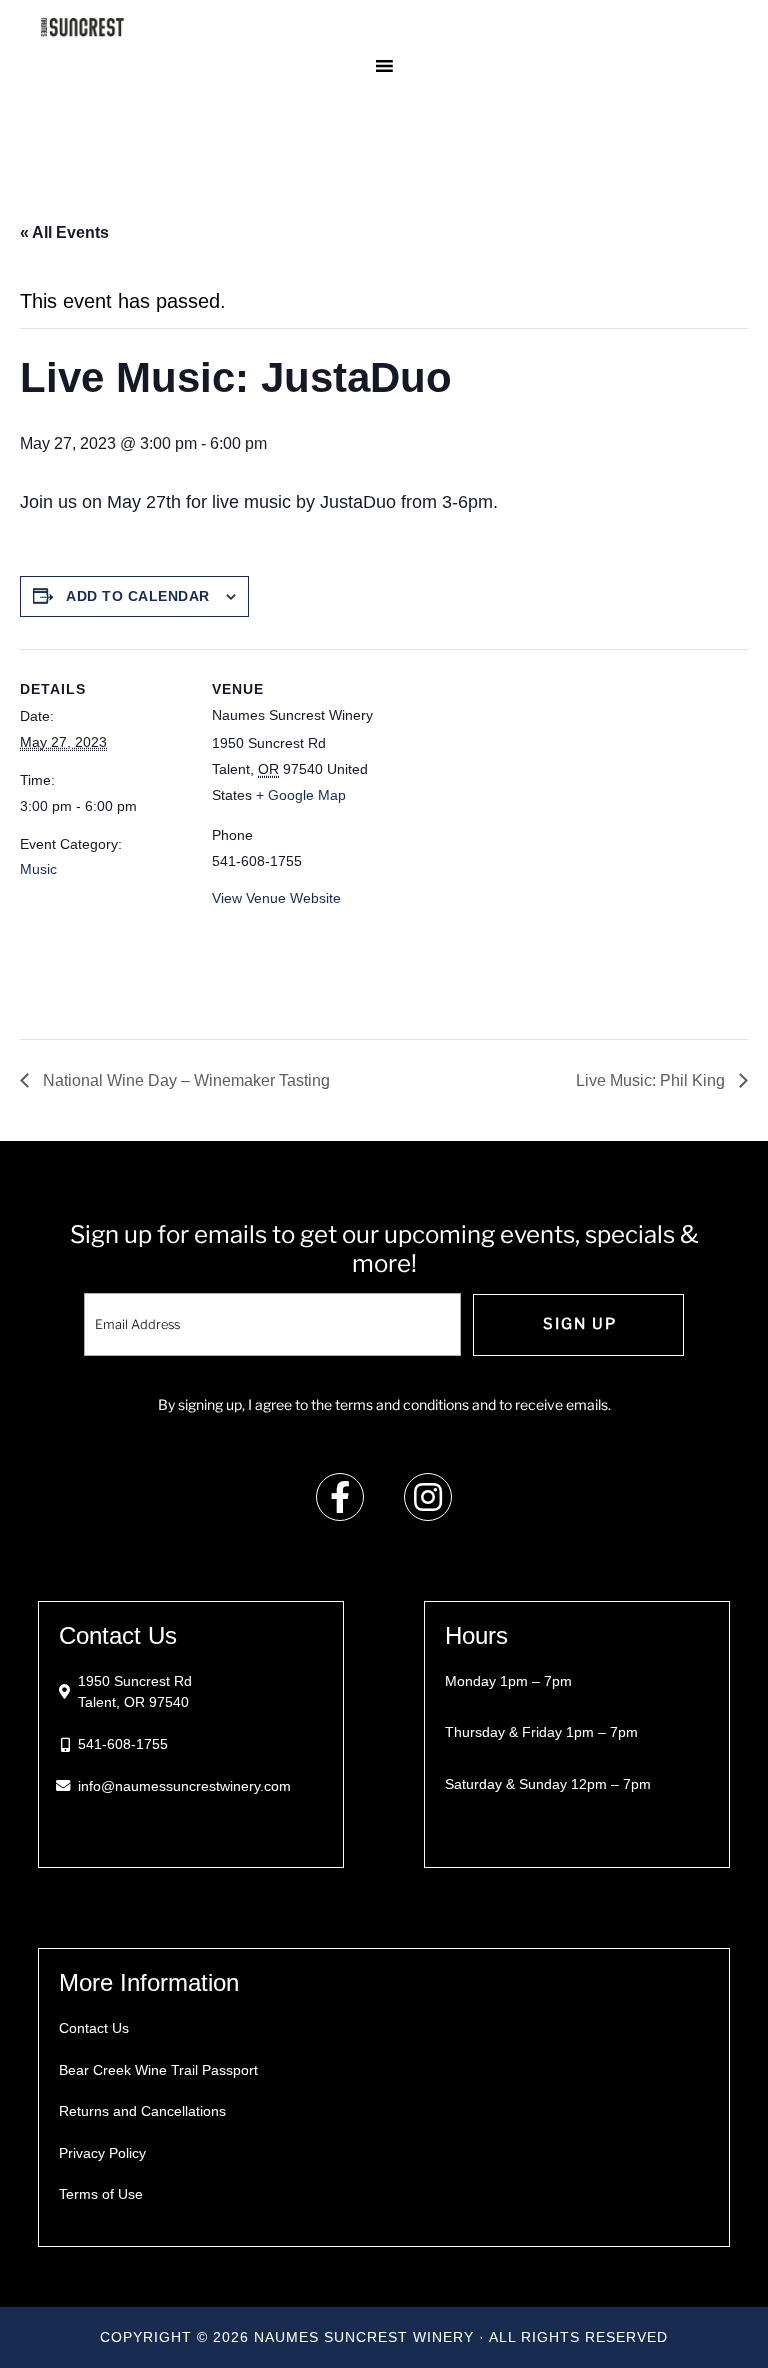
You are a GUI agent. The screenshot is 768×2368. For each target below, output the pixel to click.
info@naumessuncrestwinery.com (184, 1786)
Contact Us (94, 2028)
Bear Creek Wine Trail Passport (158, 2070)
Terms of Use (101, 2194)
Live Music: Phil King (652, 1080)
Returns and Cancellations (142, 2111)
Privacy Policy (102, 2153)
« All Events (64, 232)
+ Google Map (301, 795)
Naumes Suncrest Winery (383, 27)
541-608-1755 (123, 1744)
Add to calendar (138, 596)
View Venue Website (276, 898)
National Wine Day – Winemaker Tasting (184, 1080)
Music (38, 869)
